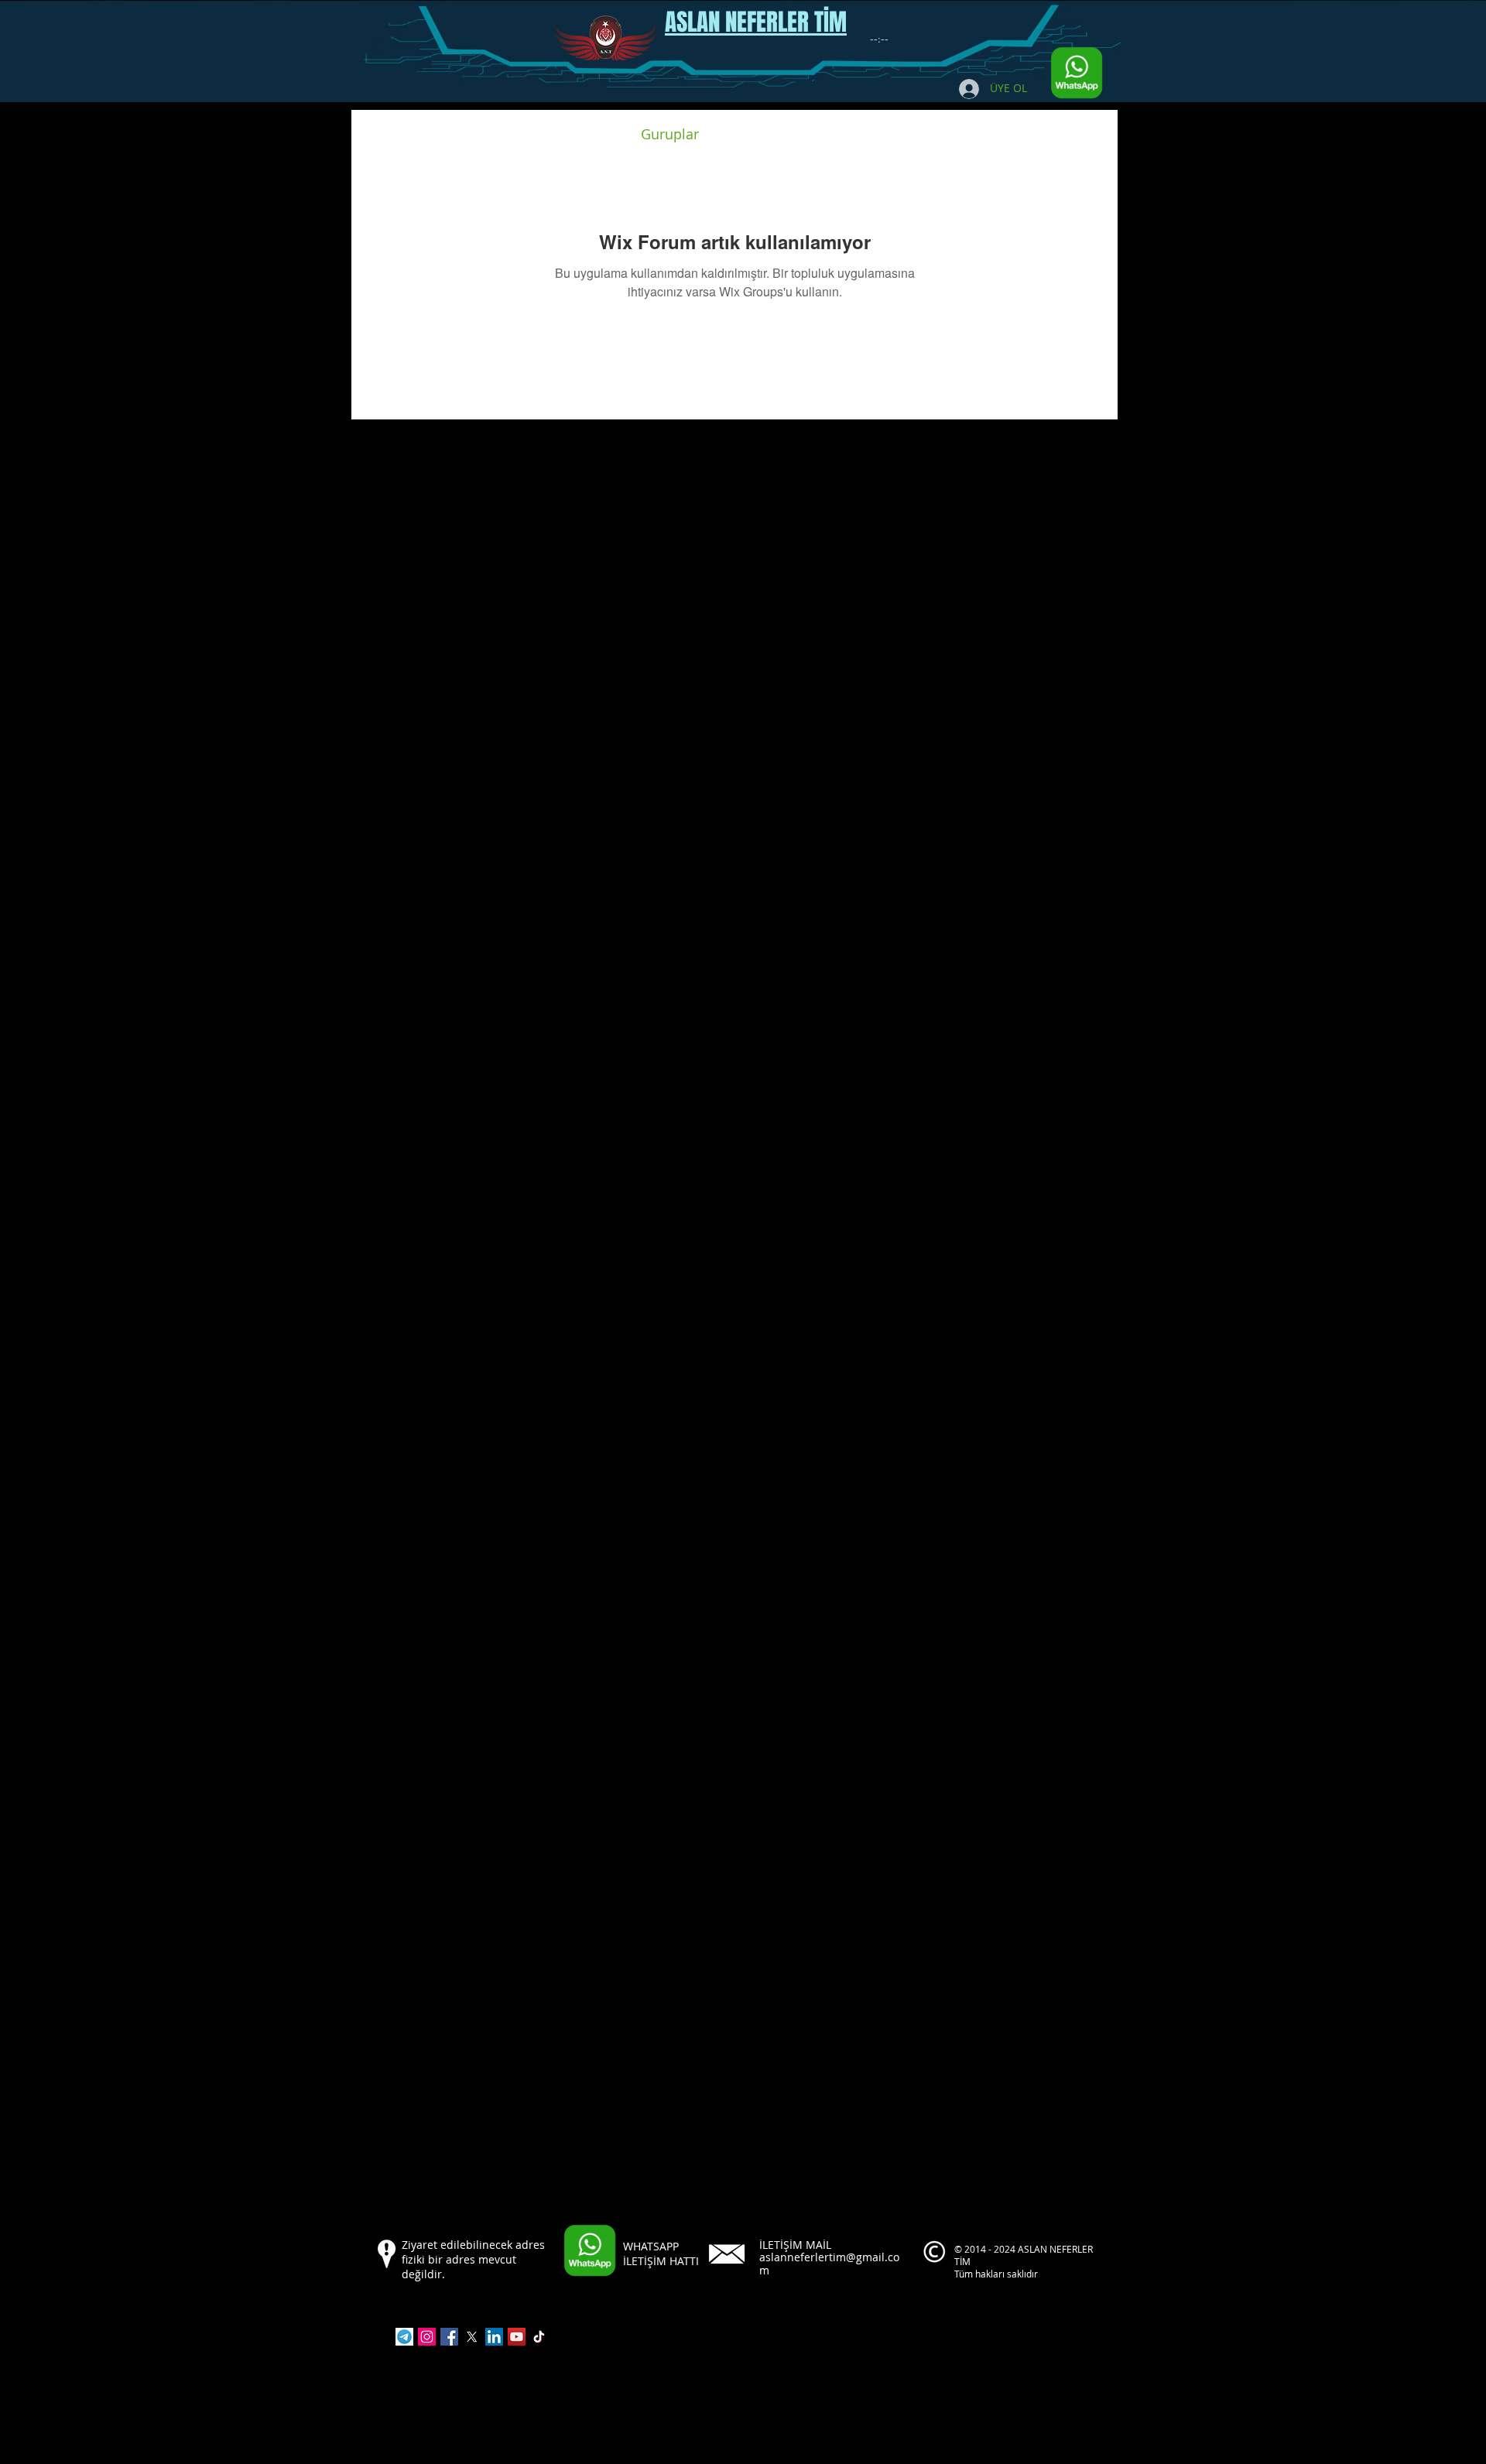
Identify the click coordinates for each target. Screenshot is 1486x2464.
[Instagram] (427, 2337)
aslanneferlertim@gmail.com (829, 2264)
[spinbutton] (879, 39)
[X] (472, 2337)
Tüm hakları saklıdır (997, 2274)
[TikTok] (539, 2337)
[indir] (404, 2337)
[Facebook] (449, 2337)
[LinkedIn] (494, 2337)
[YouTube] (517, 2337)
